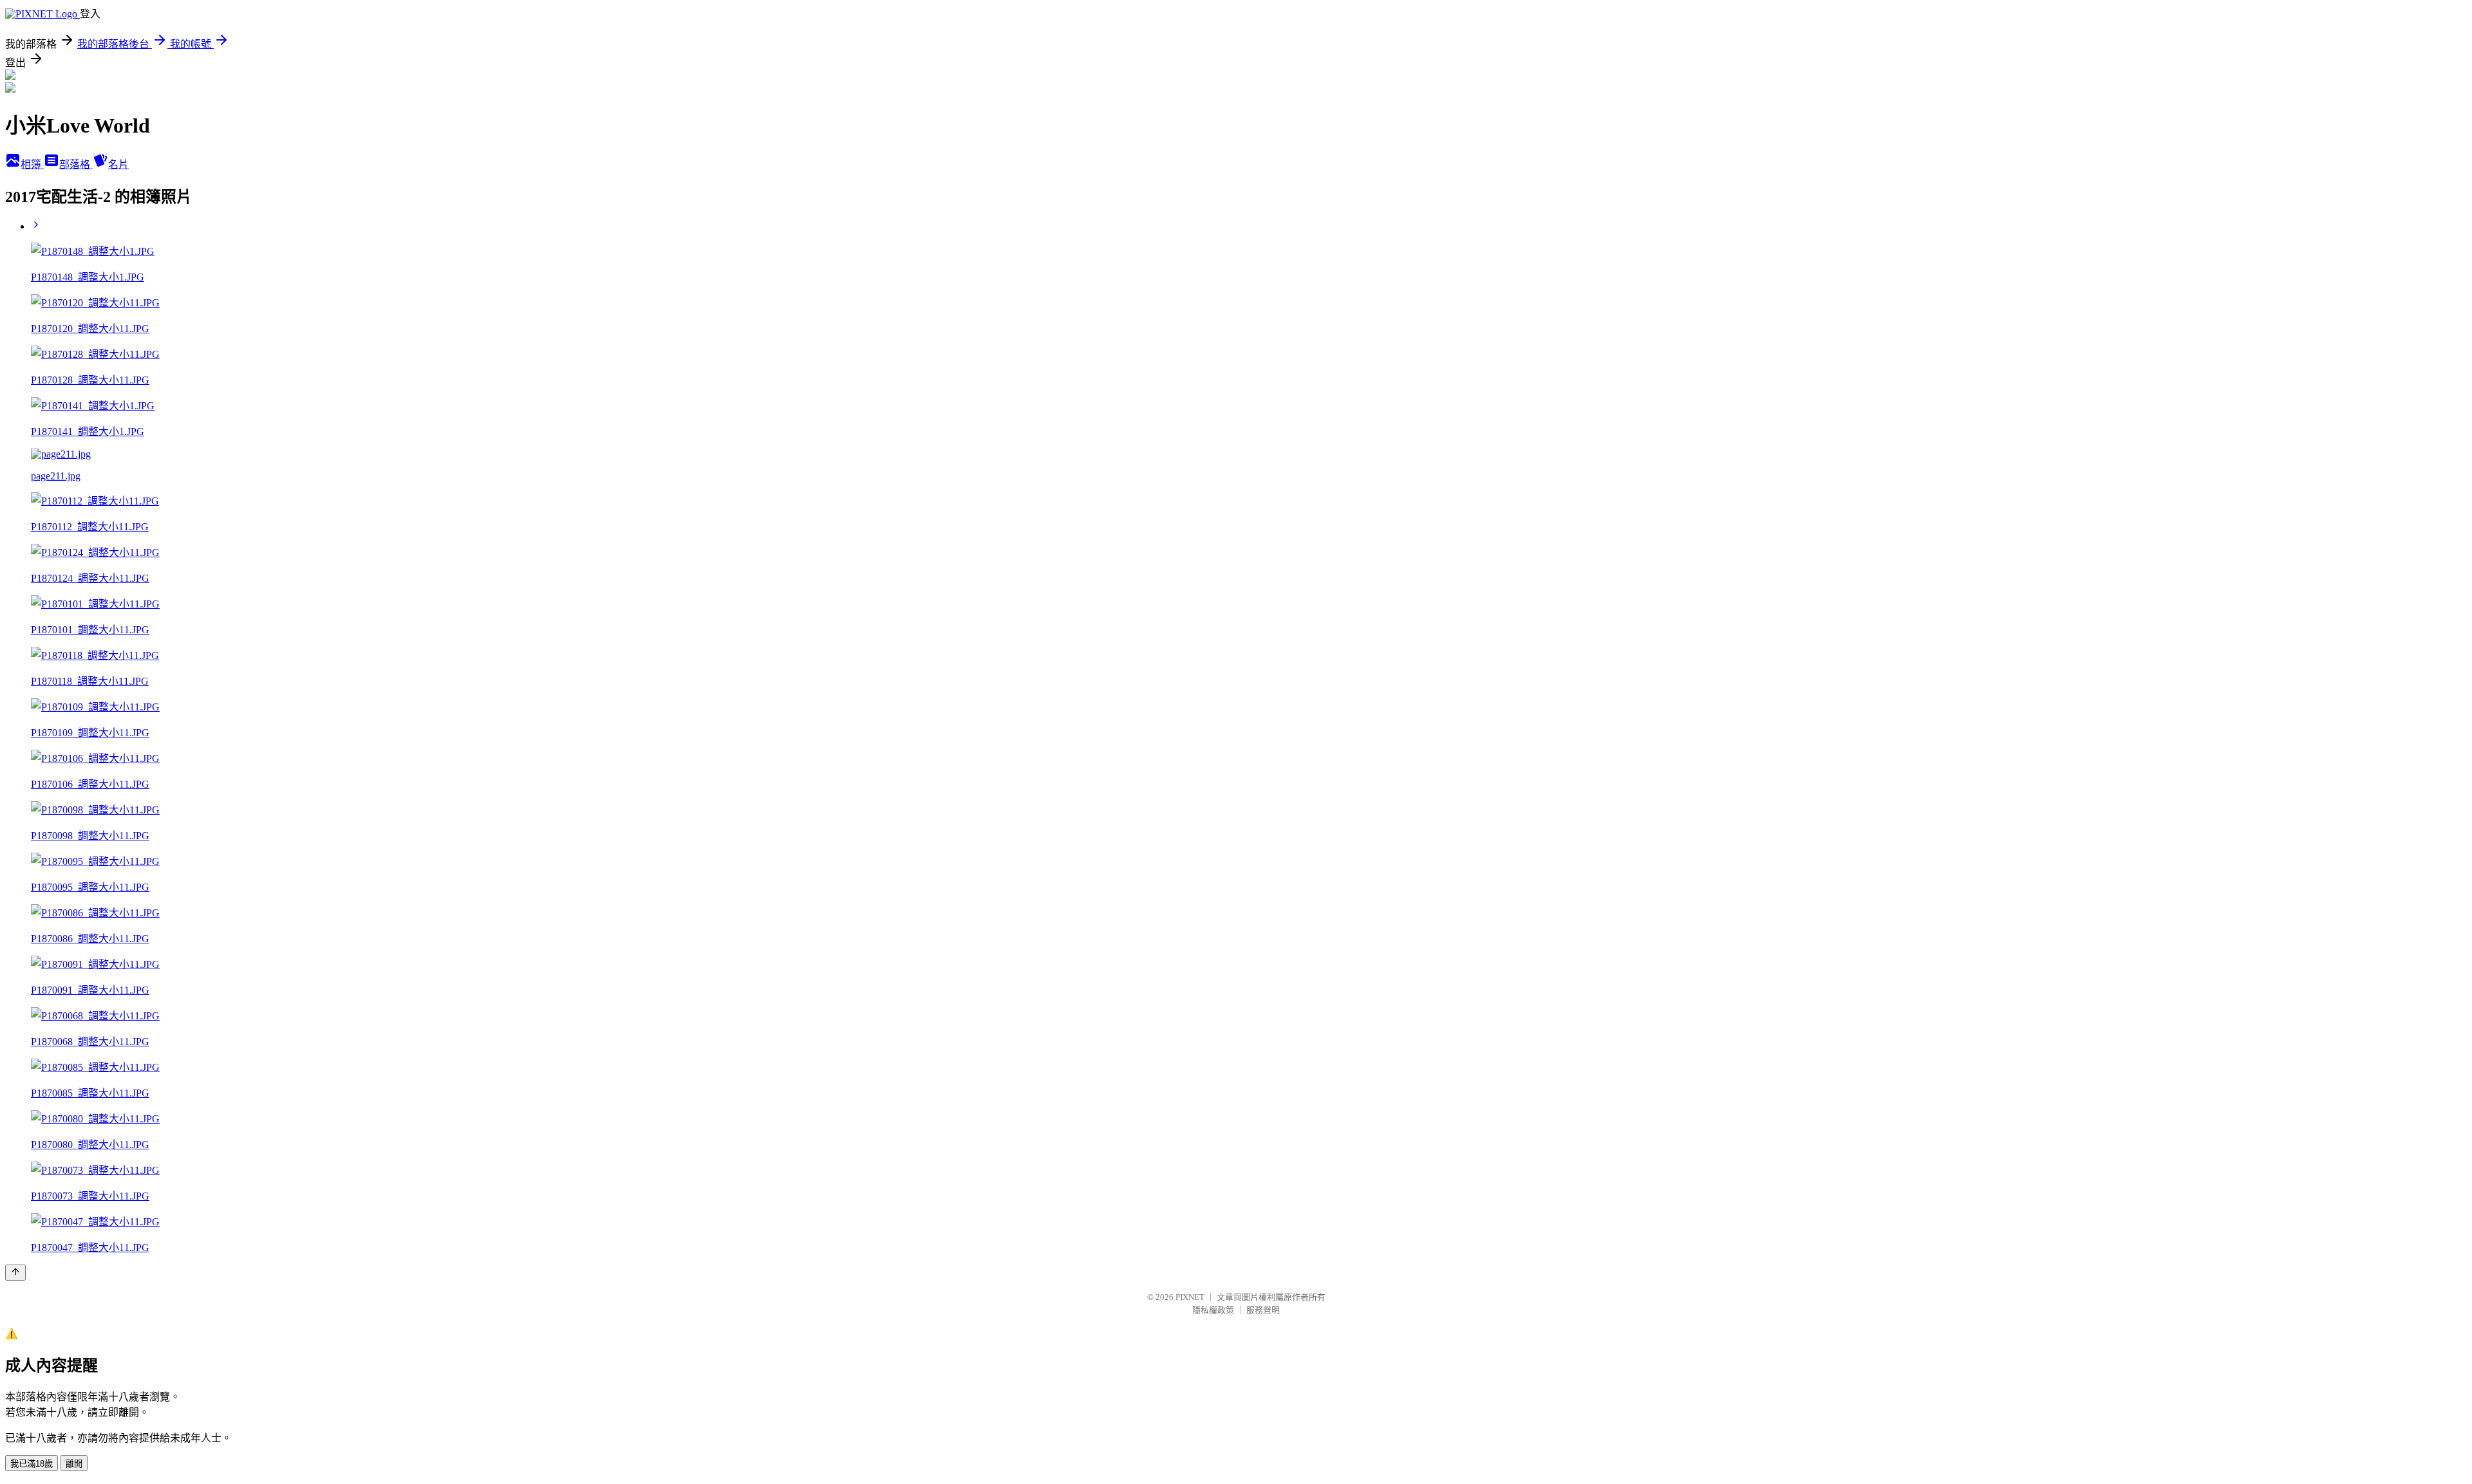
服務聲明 (1263, 1310)
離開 (74, 1464)
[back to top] (15, 1273)
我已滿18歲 (32, 1464)
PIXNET (1190, 1297)
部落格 (76, 164)
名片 (118, 164)
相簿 (32, 164)
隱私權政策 (1213, 1310)
